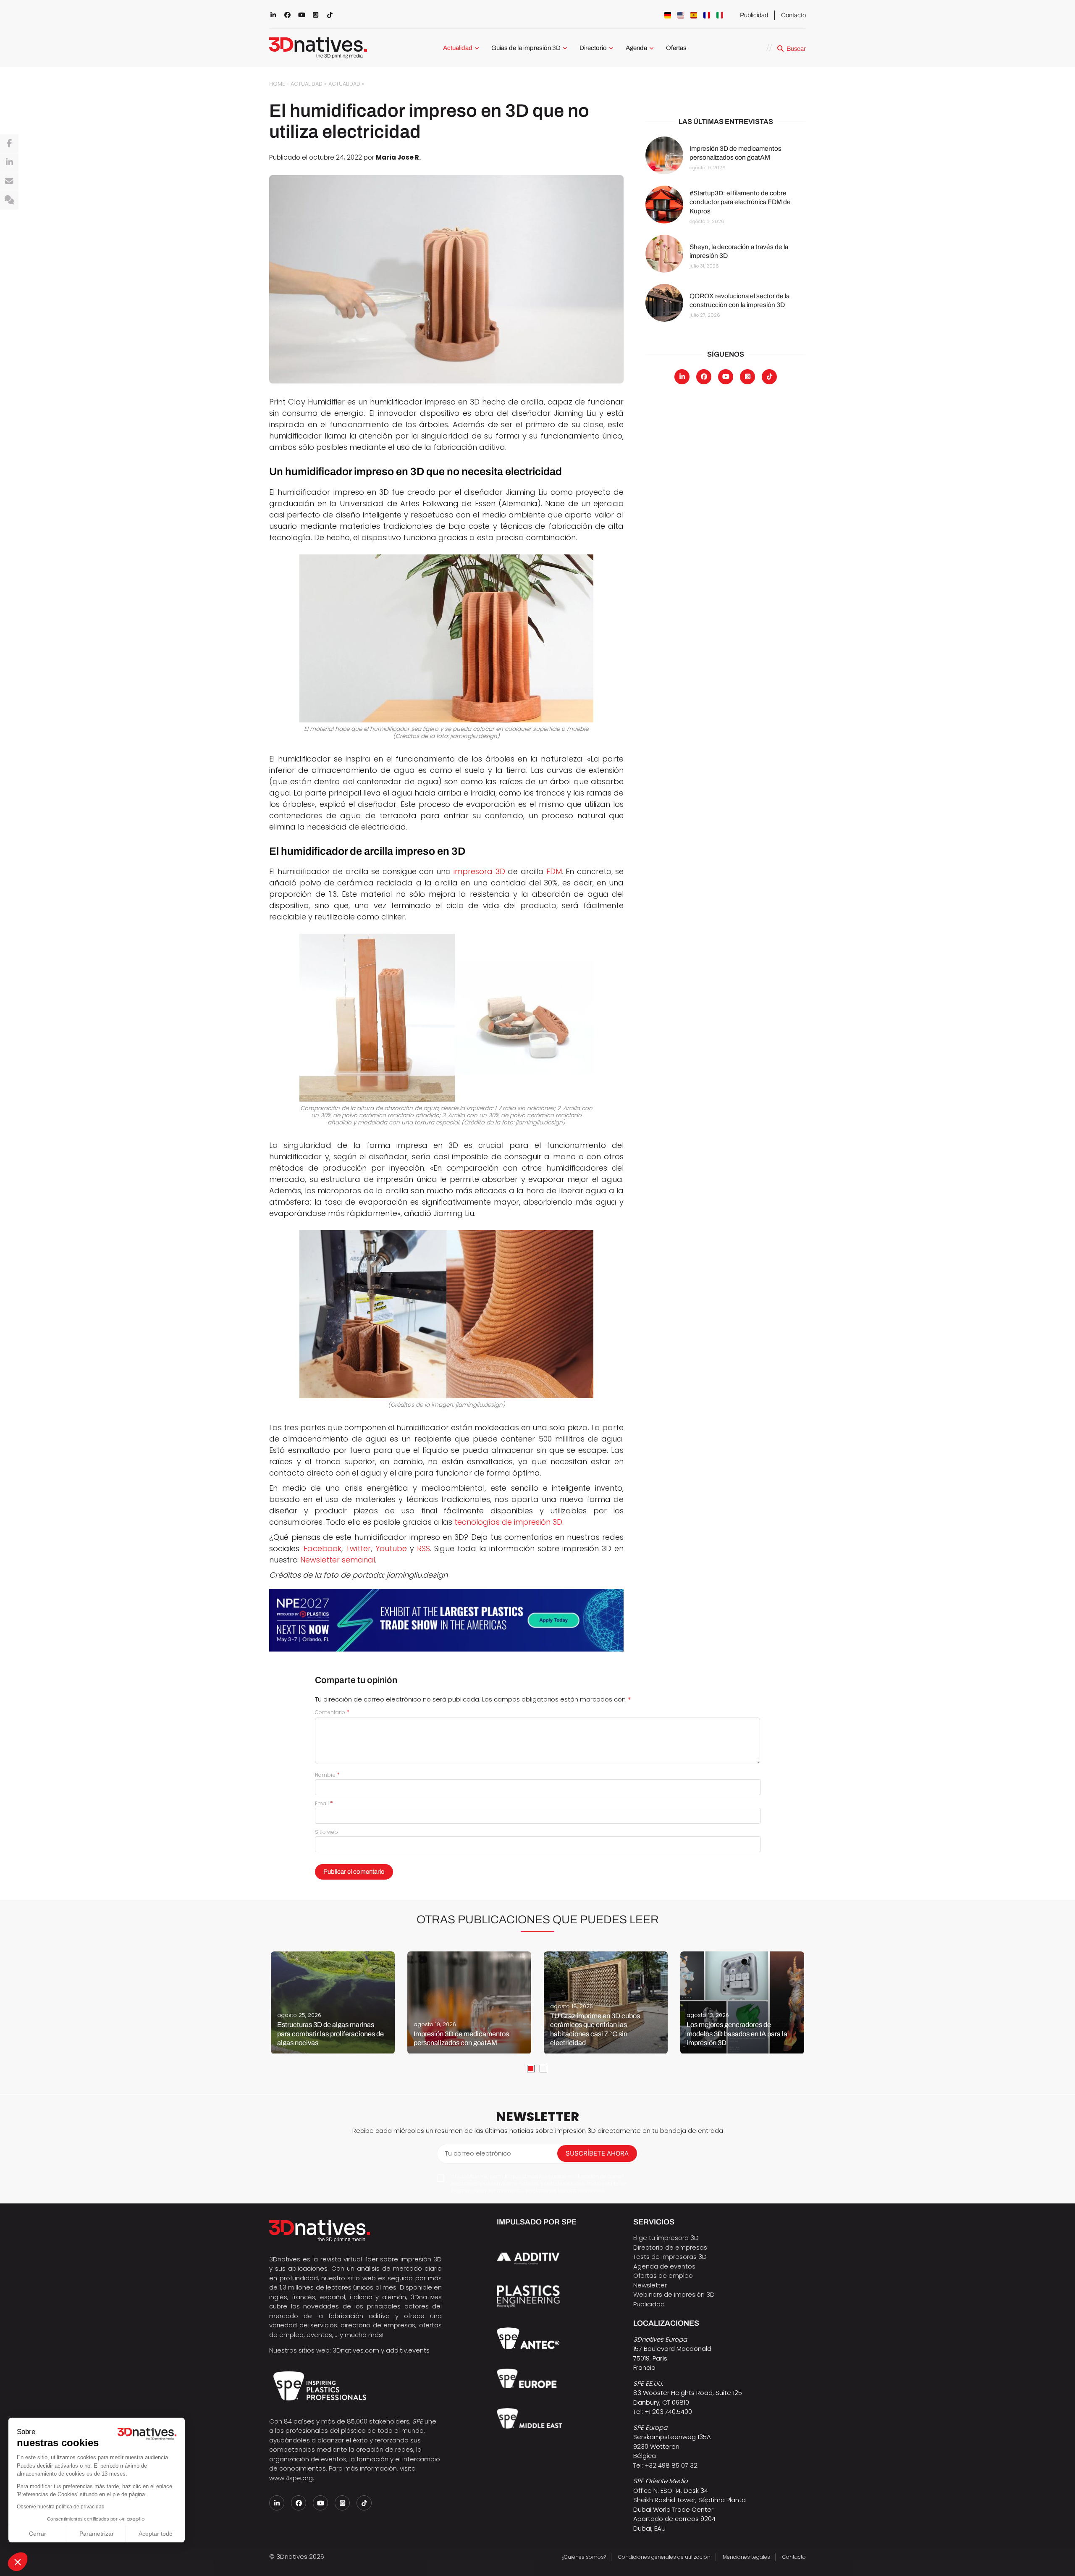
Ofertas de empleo (663, 2275)
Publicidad (754, 15)
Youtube (391, 1548)
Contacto (793, 15)
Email (324, 1803)
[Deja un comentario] (9, 200)
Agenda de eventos (664, 2266)
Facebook (322, 1548)
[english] (681, 15)
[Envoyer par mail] (9, 181)
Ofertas (676, 48)
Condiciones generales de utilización (664, 2557)
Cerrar (38, 2534)
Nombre (327, 1775)
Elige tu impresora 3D (666, 2238)
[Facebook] (9, 144)
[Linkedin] (9, 163)
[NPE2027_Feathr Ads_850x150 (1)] (446, 1620)
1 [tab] (531, 2069)
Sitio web (326, 1832)
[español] (694, 15)
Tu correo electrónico (478, 2153)
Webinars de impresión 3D (674, 2294)
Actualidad (458, 48)
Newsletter (650, 2285)
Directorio (593, 48)
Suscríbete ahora (597, 2153)
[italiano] (720, 15)
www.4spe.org (291, 2478)
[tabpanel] (333, 2003)
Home (277, 84)
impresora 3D (479, 871)
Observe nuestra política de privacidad (61, 2507)
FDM (554, 871)
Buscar (796, 49)
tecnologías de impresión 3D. (509, 1522)
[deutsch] (668, 15)
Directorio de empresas (670, 2247)
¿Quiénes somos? (584, 2557)
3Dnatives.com (356, 2350)
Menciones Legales (746, 2557)
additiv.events (408, 2350)
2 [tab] (543, 2069)
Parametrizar (97, 2534)
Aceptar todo (156, 2534)
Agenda (636, 48)
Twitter (358, 1548)
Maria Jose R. (398, 157)
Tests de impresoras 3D (670, 2257)
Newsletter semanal (338, 1560)
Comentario (332, 1712)
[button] (18, 2562)
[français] (707, 15)
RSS (423, 1548)
